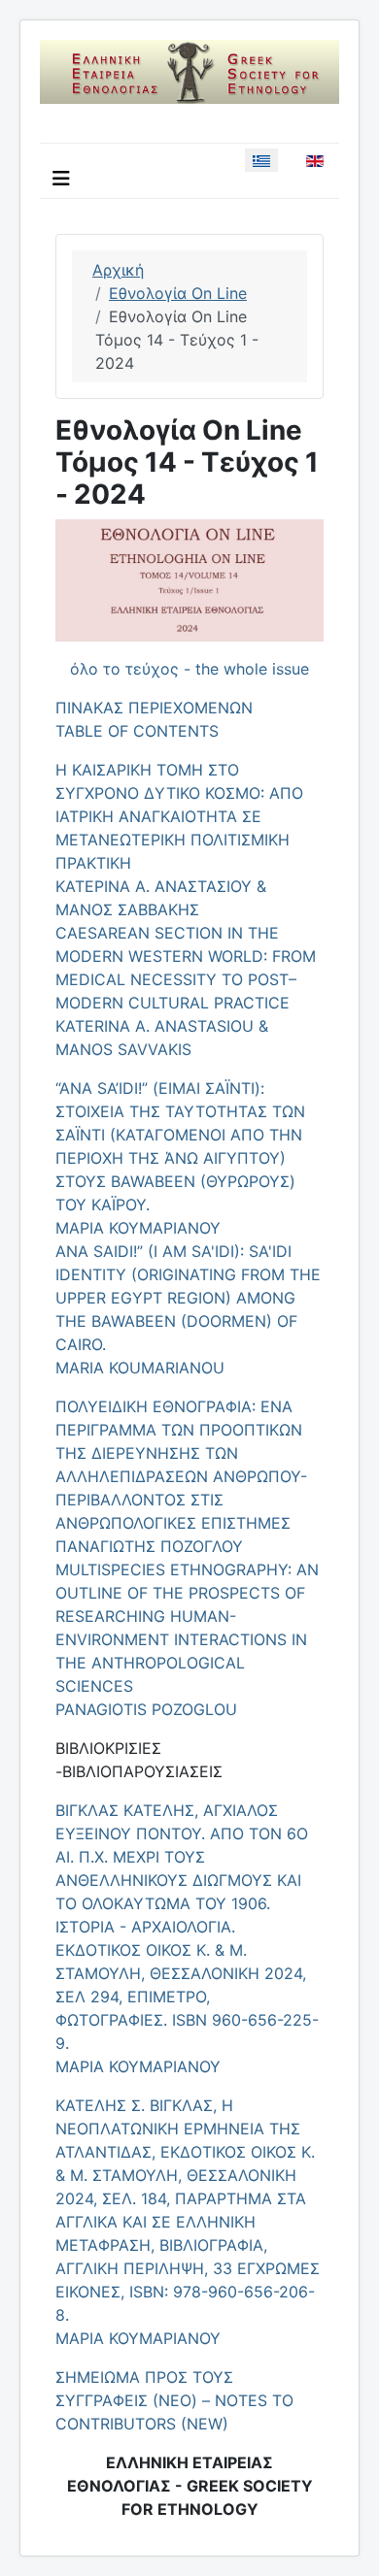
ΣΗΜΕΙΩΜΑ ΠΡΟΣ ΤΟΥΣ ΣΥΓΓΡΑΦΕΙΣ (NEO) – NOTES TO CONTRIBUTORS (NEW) (174, 2400)
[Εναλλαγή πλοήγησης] (61, 179)
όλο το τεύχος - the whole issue (189, 669)
